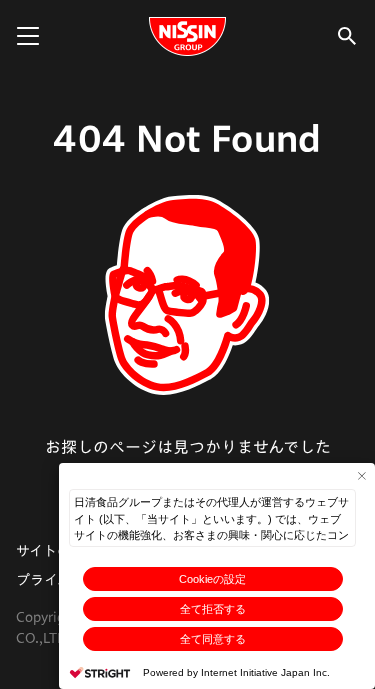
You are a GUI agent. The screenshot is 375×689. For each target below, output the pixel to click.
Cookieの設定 (212, 579)
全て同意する (213, 639)
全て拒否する (213, 609)
